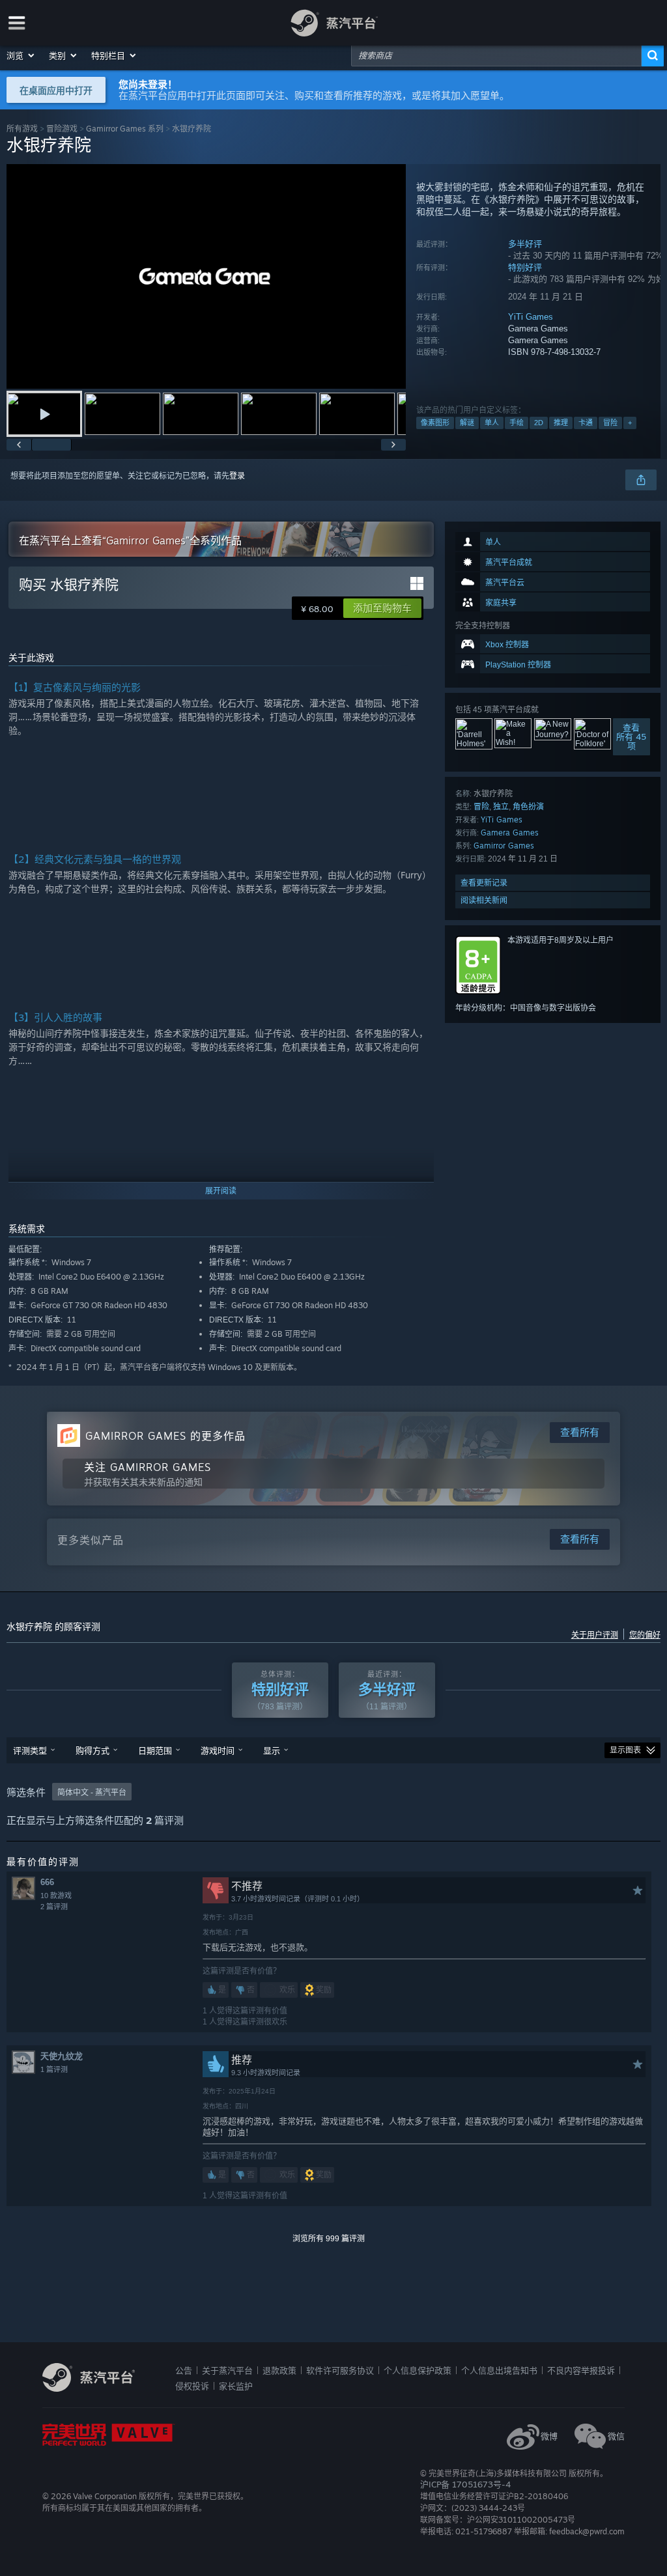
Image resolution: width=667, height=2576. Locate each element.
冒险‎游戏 (62, 129)
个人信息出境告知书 (499, 2370)
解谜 (467, 423)
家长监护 (236, 2386)
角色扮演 (528, 806)
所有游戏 (22, 129)
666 (47, 1882)
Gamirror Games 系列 (125, 129)
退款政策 (279, 2370)
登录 (237, 476)
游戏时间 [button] (218, 1750)
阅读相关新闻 (484, 900)
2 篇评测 (54, 1907)
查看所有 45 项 (631, 736)
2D (539, 423)
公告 (184, 2370)
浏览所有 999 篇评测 (329, 2239)
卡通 (586, 423)
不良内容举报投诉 (581, 2370)
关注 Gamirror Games (148, 1467)
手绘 (517, 423)
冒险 (610, 423)
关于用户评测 (595, 1635)
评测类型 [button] (30, 1750)
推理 (561, 423)
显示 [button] (272, 1750)
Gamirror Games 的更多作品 (165, 1436)
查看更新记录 (484, 883)
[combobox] (496, 55)
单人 (492, 423)
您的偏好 (645, 1635)
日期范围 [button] (155, 1750)
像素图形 (435, 423)
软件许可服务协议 (340, 2370)
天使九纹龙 (62, 2056)
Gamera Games (510, 833)
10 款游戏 (56, 1896)
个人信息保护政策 (418, 2370)
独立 (501, 806)
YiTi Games (531, 317)
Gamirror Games (504, 846)
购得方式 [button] (92, 1750)
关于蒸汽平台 (227, 2370)
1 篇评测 (54, 2069)
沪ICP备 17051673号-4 (465, 2484)
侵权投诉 (192, 2386)
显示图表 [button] (625, 1750)
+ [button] (630, 423)
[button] (21, 55)
